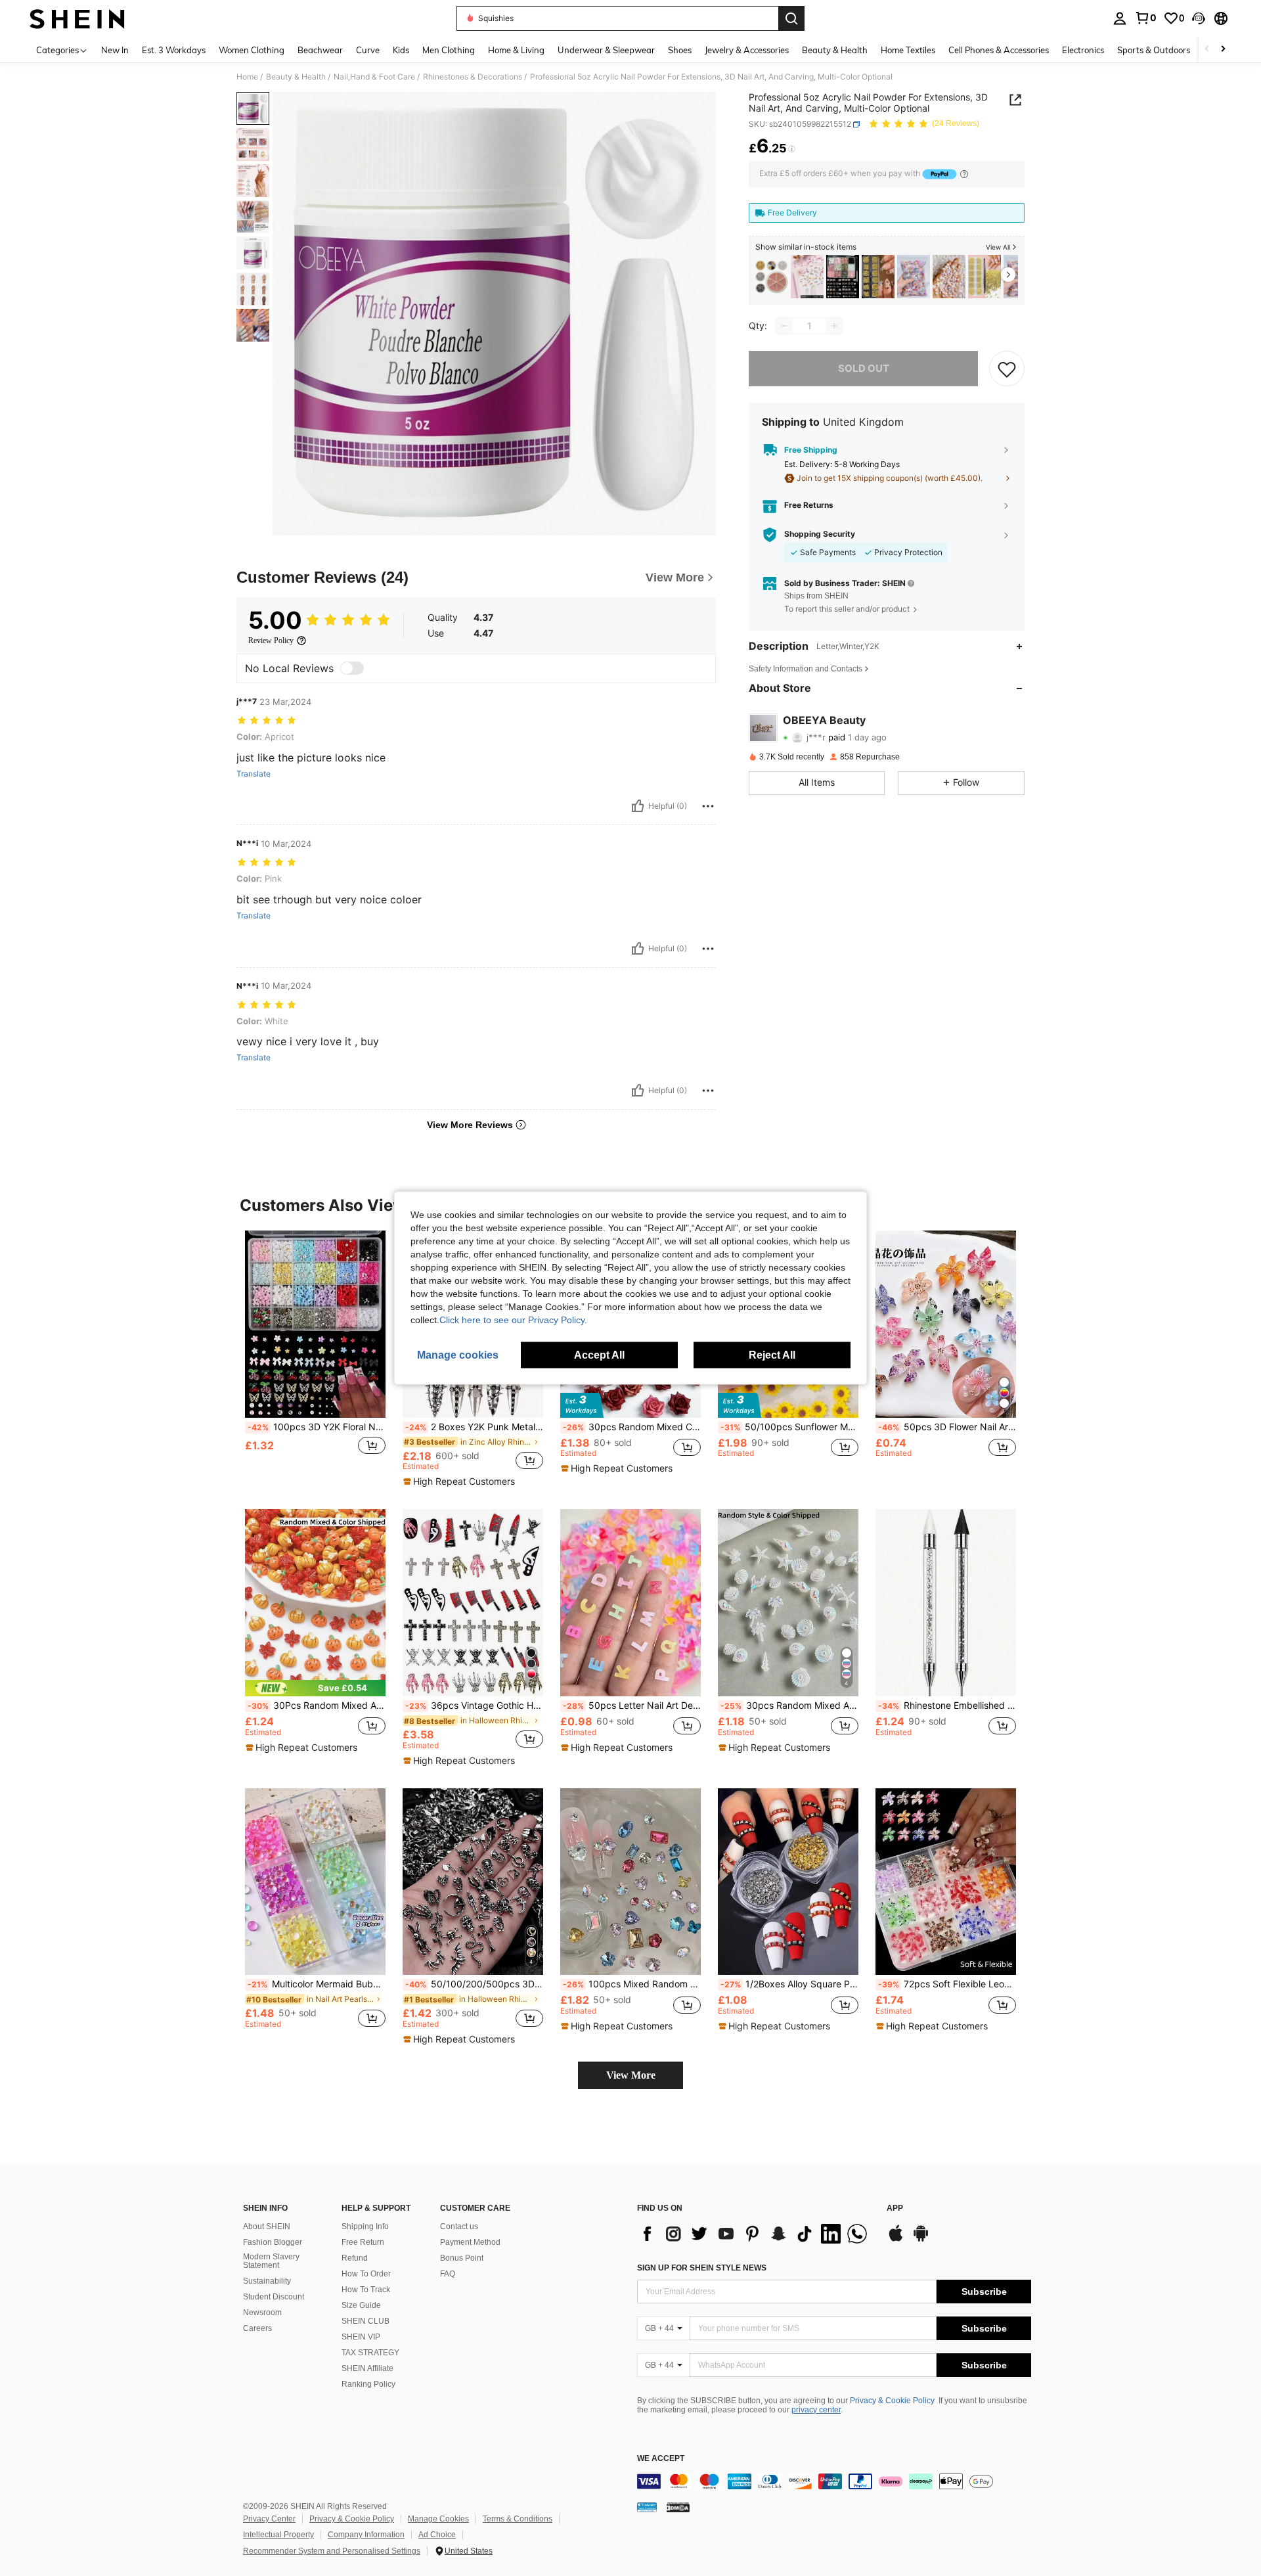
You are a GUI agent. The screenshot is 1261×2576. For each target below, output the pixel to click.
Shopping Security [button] (820, 534)
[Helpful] (638, 806)
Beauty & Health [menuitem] (835, 50)
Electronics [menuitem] (1083, 50)
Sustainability (267, 2281)
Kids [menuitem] (401, 50)
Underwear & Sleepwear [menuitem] (606, 50)
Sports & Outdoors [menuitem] (1154, 50)
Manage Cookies (438, 2519)
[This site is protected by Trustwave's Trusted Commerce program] (647, 2506)
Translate (254, 774)
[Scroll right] (1223, 50)
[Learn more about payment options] (964, 174)
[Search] (791, 18)
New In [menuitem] (115, 50)
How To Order (366, 2274)
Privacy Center (269, 2519)
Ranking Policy (368, 2384)
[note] (461, 1481)
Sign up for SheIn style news (702, 2268)
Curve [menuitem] (368, 50)
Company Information (366, 2535)
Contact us (459, 2226)
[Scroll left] (1207, 50)
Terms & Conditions (518, 2519)
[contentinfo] (834, 2481)
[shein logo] (77, 18)
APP (895, 2208)
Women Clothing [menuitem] (252, 50)
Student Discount (274, 2297)
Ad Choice (437, 2535)
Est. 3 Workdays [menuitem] (174, 50)
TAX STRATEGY (370, 2353)
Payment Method (470, 2242)
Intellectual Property (278, 2535)
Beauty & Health (296, 77)
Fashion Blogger (273, 2242)
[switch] (352, 668)
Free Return (363, 2242)
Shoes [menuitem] (680, 50)
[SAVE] (1007, 369)
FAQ (448, 2274)
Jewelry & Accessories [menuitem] (747, 50)
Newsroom (262, 2313)
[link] (1145, 18)
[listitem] (772, 277)
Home (247, 77)
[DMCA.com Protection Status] (678, 2506)
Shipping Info (365, 2226)
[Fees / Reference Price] (792, 149)
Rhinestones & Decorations (473, 77)
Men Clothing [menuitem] (449, 50)
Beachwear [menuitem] (320, 50)
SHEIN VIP (361, 2337)
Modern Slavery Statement (271, 2261)
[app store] (896, 2240)
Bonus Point (462, 2258)
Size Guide (361, 2305)
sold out (864, 368)
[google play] (921, 2240)
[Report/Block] (708, 806)
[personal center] (1120, 18)
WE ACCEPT (661, 2459)
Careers (257, 2328)
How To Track (366, 2290)
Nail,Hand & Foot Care (374, 77)
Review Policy (271, 641)
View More (631, 2075)
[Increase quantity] (834, 326)
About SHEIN (267, 2226)
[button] (1199, 18)
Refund (355, 2258)
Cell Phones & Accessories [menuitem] (999, 50)
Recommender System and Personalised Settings (332, 2551)
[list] (755, 2234)
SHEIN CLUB (365, 2321)
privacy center (816, 2410)
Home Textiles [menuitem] (908, 50)
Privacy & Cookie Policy (892, 2401)
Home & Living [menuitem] (516, 50)
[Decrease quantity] (784, 326)
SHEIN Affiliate (367, 2368)
